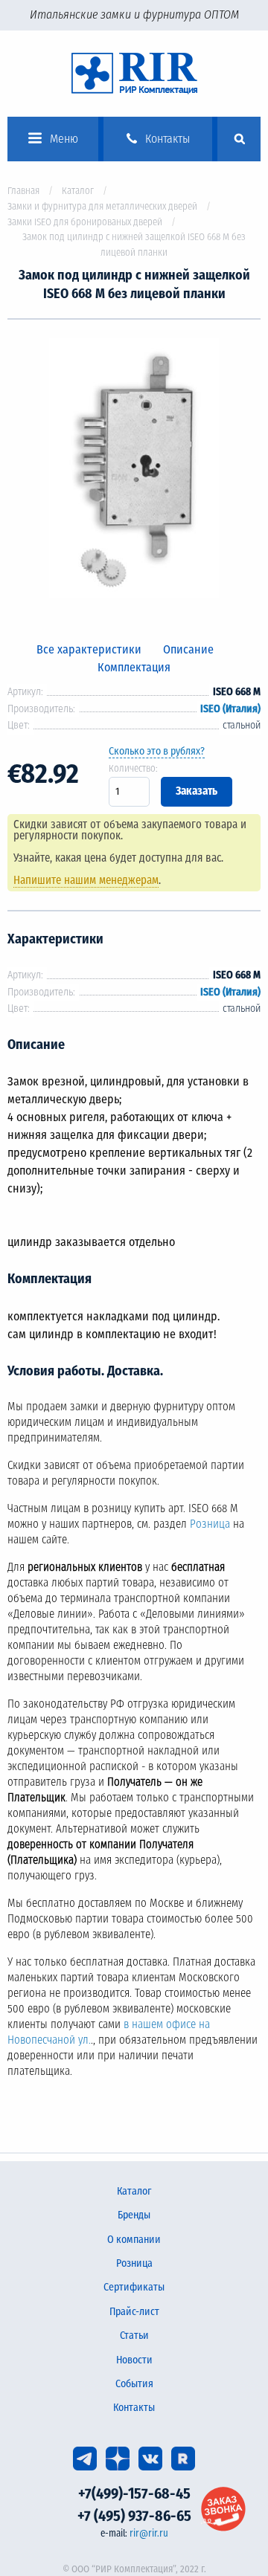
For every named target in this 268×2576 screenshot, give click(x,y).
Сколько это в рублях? (157, 751)
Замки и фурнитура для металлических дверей (102, 206)
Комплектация (134, 667)
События (134, 2384)
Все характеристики (89, 649)
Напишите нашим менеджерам (86, 880)
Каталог (78, 191)
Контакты (134, 2408)
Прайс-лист (134, 2312)
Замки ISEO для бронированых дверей (85, 222)
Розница (210, 1524)
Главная (23, 191)
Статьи (134, 2335)
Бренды (134, 2215)
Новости (134, 2360)
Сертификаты (134, 2287)
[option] (134, 471)
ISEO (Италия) (230, 709)
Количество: (133, 768)
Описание (188, 649)
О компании (134, 2240)
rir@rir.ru (149, 2533)
